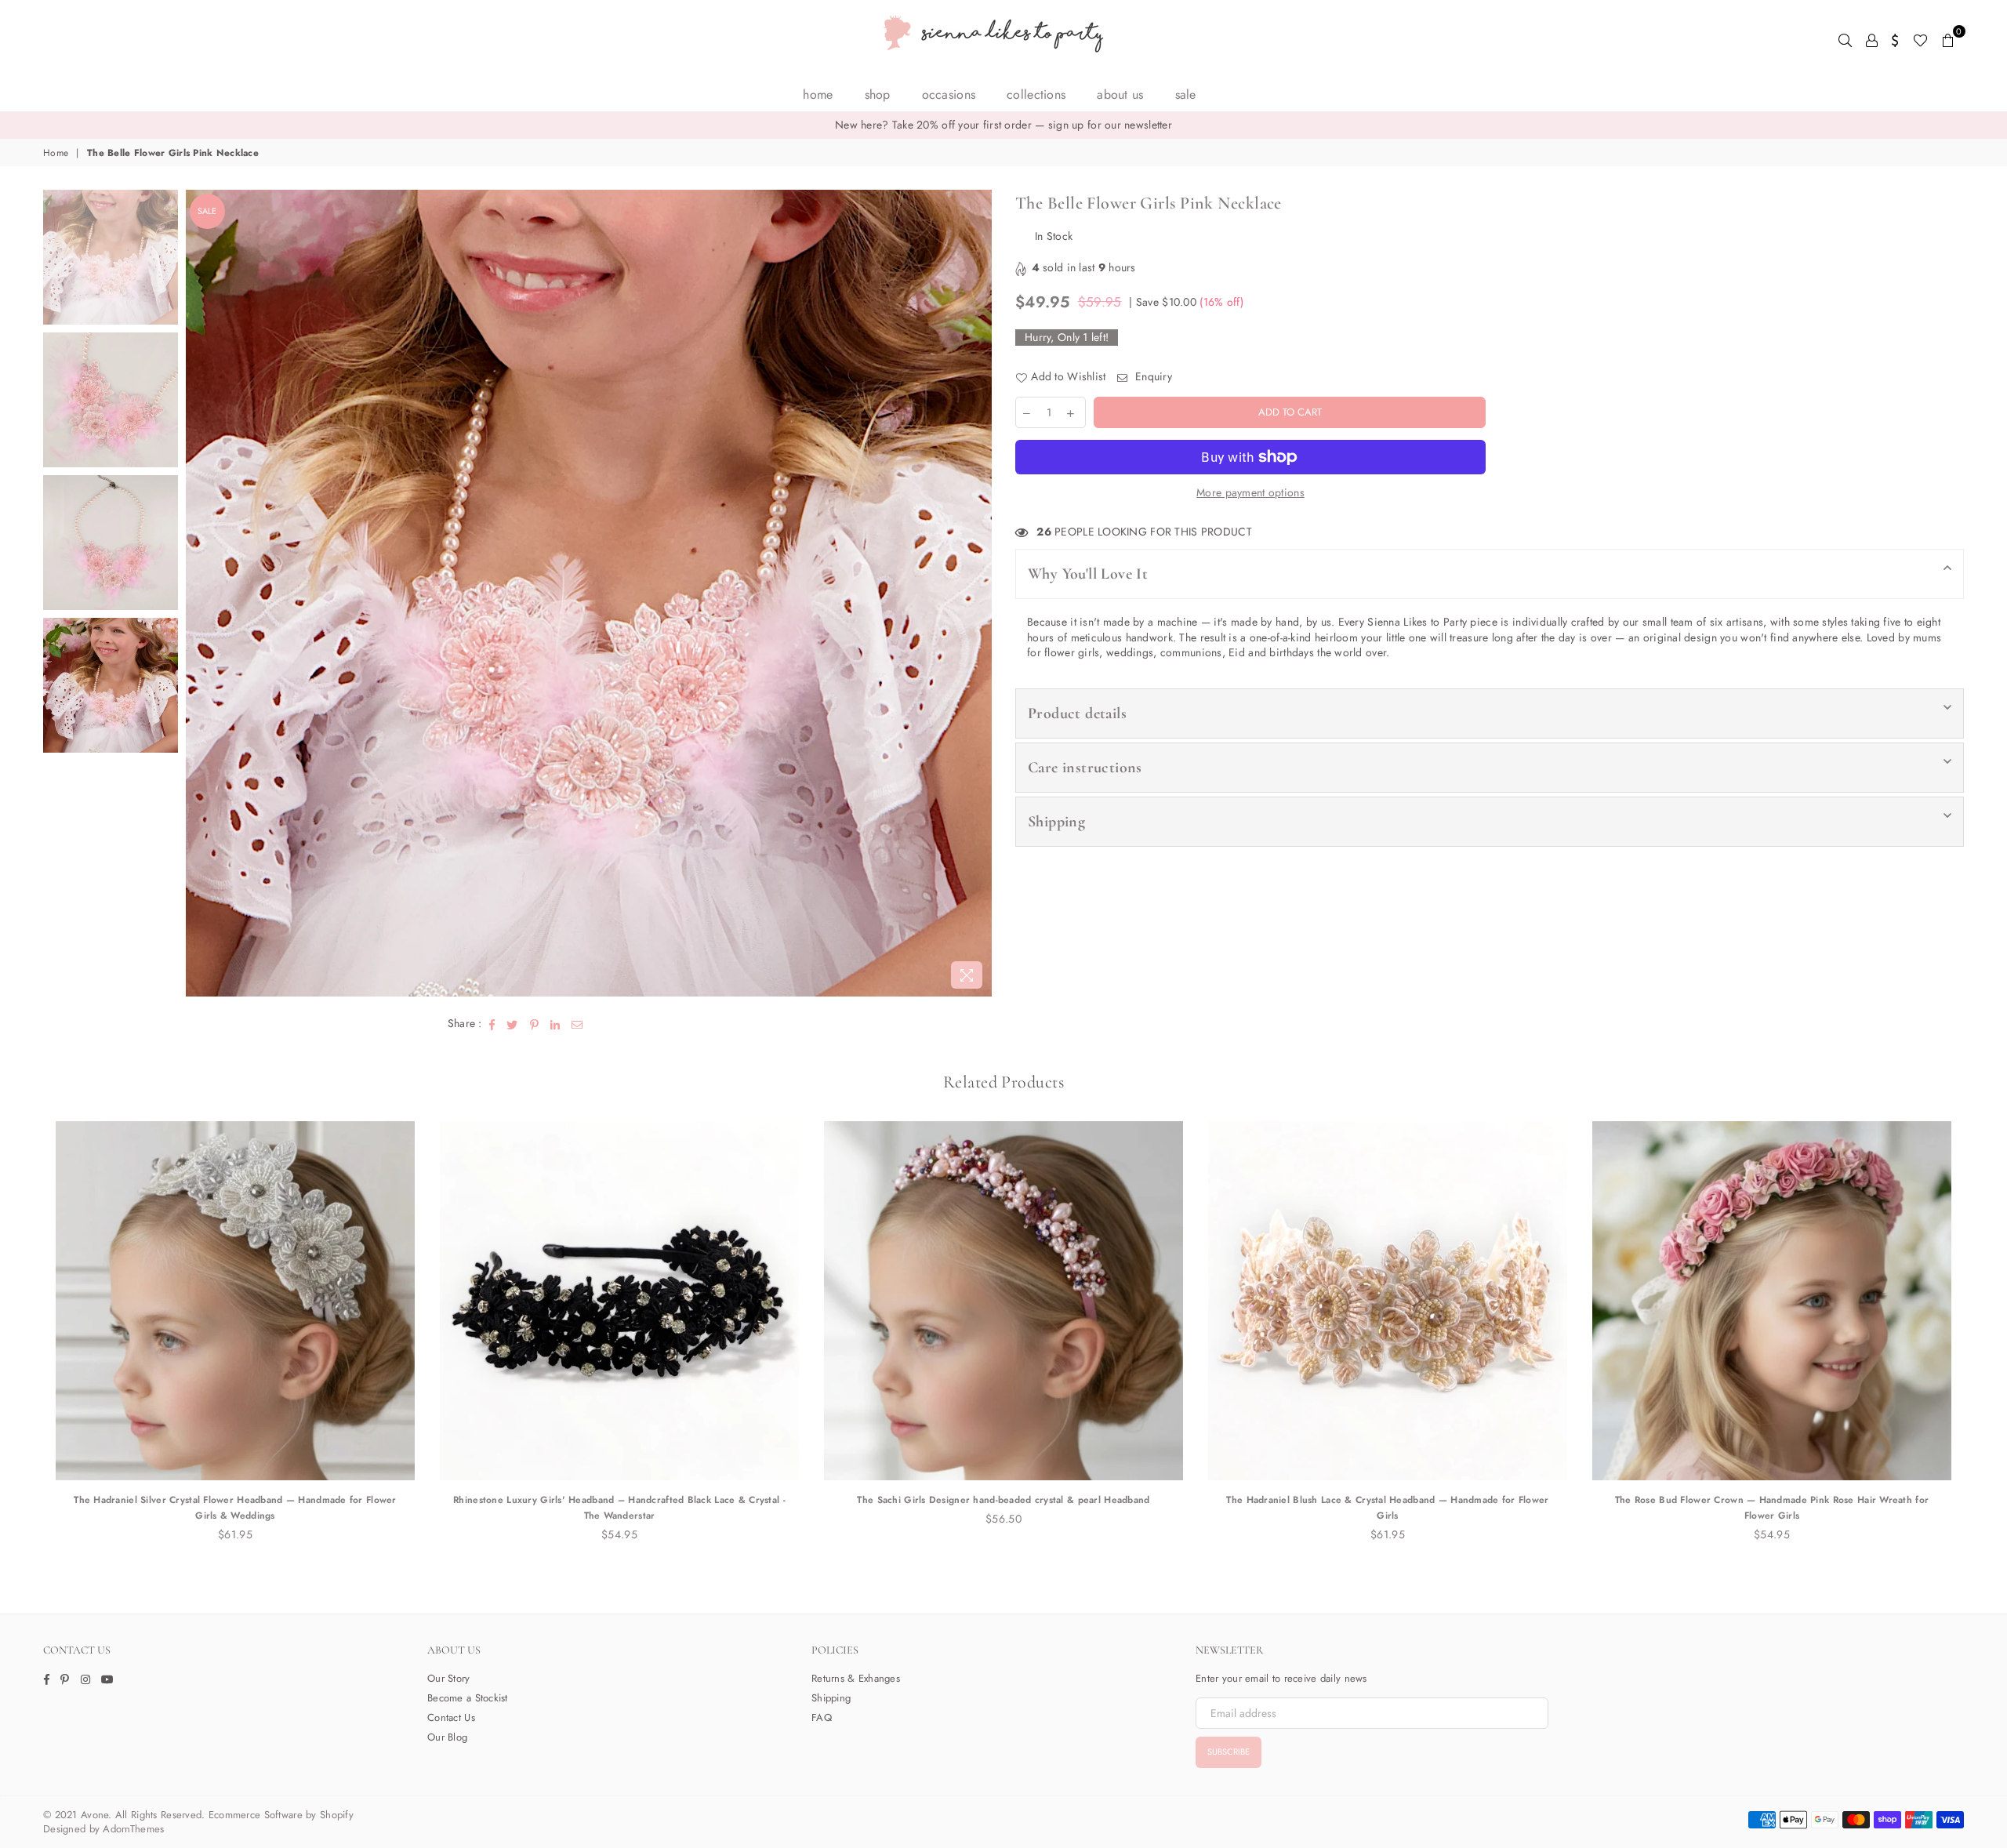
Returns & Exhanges (856, 1678)
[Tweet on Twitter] (512, 1024)
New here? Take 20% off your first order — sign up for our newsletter (1003, 125)
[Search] (1845, 39)
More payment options (1250, 493)
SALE (1186, 94)
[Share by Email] (577, 1024)
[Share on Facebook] (492, 1024)
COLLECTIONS (1036, 94)
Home (818, 94)
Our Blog (447, 1737)
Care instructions (1085, 768)
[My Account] (1872, 39)
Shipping (1056, 822)
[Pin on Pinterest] (535, 1024)
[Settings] (1895, 39)
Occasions (949, 94)
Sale (207, 211)
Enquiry (1152, 377)
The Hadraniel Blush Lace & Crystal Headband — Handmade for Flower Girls (1387, 1508)
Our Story (449, 1678)
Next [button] (978, 593)
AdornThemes (133, 1829)
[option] (1003, 125)
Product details (1077, 713)
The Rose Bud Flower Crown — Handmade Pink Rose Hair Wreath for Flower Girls (1772, 1508)
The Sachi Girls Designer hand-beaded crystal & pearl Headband (1003, 1500)
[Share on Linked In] (555, 1024)
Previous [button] (200, 593)
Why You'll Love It (1088, 574)
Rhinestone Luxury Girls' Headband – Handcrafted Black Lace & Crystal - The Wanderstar (619, 1508)
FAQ (822, 1717)
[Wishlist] (1920, 39)
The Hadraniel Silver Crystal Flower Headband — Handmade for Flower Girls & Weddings (235, 1508)
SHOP (878, 94)
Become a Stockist (468, 1698)
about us (1120, 94)
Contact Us (451, 1717)
